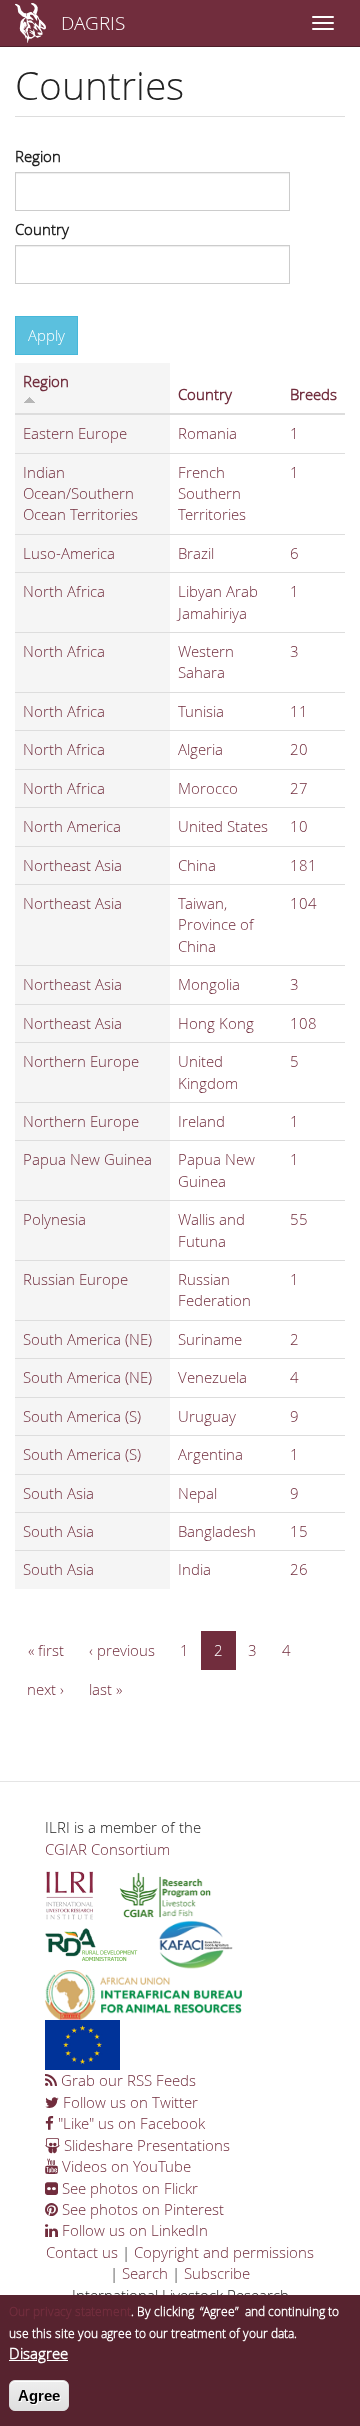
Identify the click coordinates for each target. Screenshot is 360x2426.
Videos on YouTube (124, 2166)
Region (38, 156)
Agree (39, 2395)
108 (303, 1023)
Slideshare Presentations (145, 2145)
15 (299, 1531)
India (194, 1569)
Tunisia (201, 711)
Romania (207, 433)
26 (299, 1569)
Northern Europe (81, 1061)
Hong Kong (216, 1023)
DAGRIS (93, 22)
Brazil (196, 553)
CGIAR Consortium (107, 1849)
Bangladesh (217, 1531)
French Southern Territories (212, 493)
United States (223, 826)
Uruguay (207, 1416)
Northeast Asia (72, 865)
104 (303, 903)
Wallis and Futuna (211, 1229)
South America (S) (82, 1416)
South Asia (58, 1493)
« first (46, 1650)
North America (72, 826)
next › (45, 1689)
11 (299, 711)
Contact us (82, 2252)
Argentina (210, 1454)
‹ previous (122, 1650)
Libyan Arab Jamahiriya (218, 601)
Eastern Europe (75, 433)
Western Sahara (206, 661)
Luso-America (69, 553)
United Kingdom (208, 1071)
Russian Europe (75, 1279)
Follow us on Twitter (128, 2102)
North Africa (64, 591)
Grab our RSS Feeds (126, 2080)
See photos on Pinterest (141, 2209)
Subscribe (217, 2273)
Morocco (208, 788)
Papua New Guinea (87, 1159)
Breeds (313, 394)
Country (42, 229)
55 (299, 1219)
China (197, 865)
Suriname (210, 1339)
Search (145, 2273)
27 (299, 788)
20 (299, 749)
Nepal (197, 1493)
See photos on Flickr (128, 2188)
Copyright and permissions (224, 2252)
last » (105, 1689)
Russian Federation (214, 1289)
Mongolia (209, 984)
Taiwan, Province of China (216, 924)
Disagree (38, 2353)
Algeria (200, 749)
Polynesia (54, 1219)
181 (303, 865)
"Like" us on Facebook (129, 2123)
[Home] (30, 23)
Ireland (201, 1121)
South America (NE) (87, 1339)
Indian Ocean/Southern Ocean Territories (80, 493)
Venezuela (212, 1377)
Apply (46, 335)
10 (299, 826)
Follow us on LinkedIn (133, 2230)
